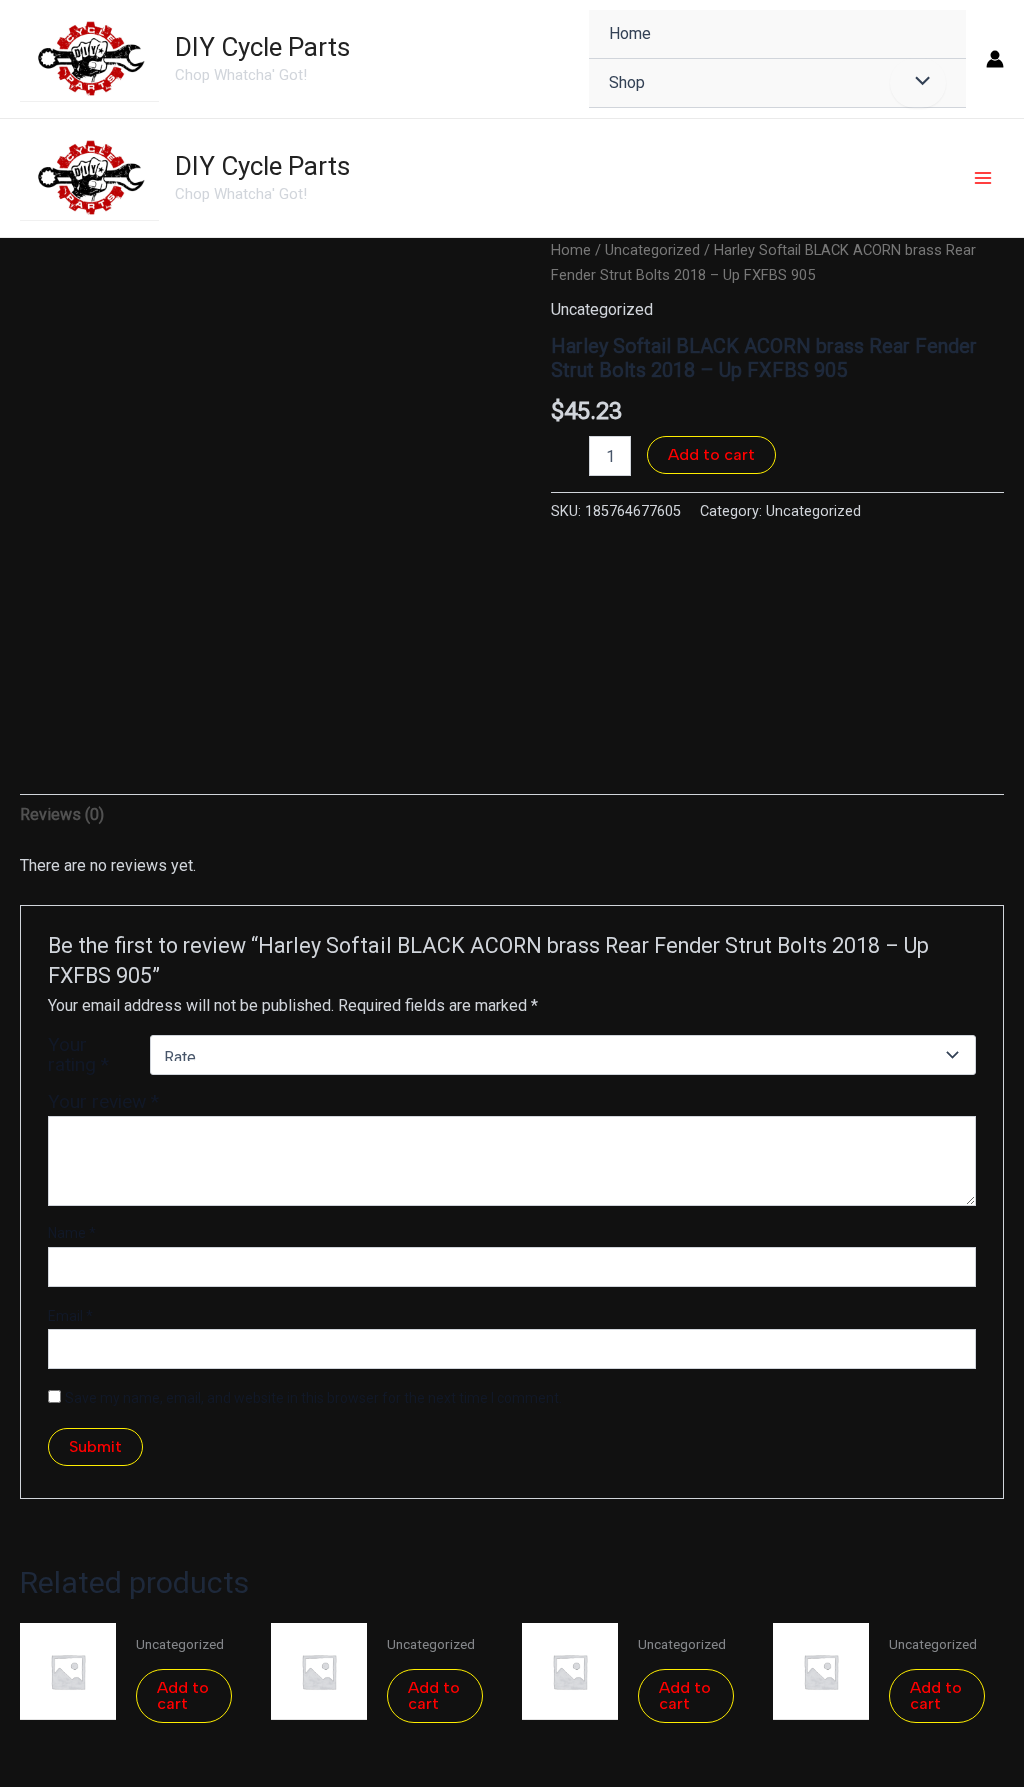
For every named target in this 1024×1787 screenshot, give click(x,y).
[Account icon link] (995, 59)
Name (72, 1233)
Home (571, 250)
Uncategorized (652, 250)
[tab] (62, 815)
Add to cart (711, 454)
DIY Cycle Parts (262, 47)
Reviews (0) (62, 814)
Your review (103, 1101)
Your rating (78, 1055)
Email (70, 1316)
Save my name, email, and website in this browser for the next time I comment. (313, 1398)
